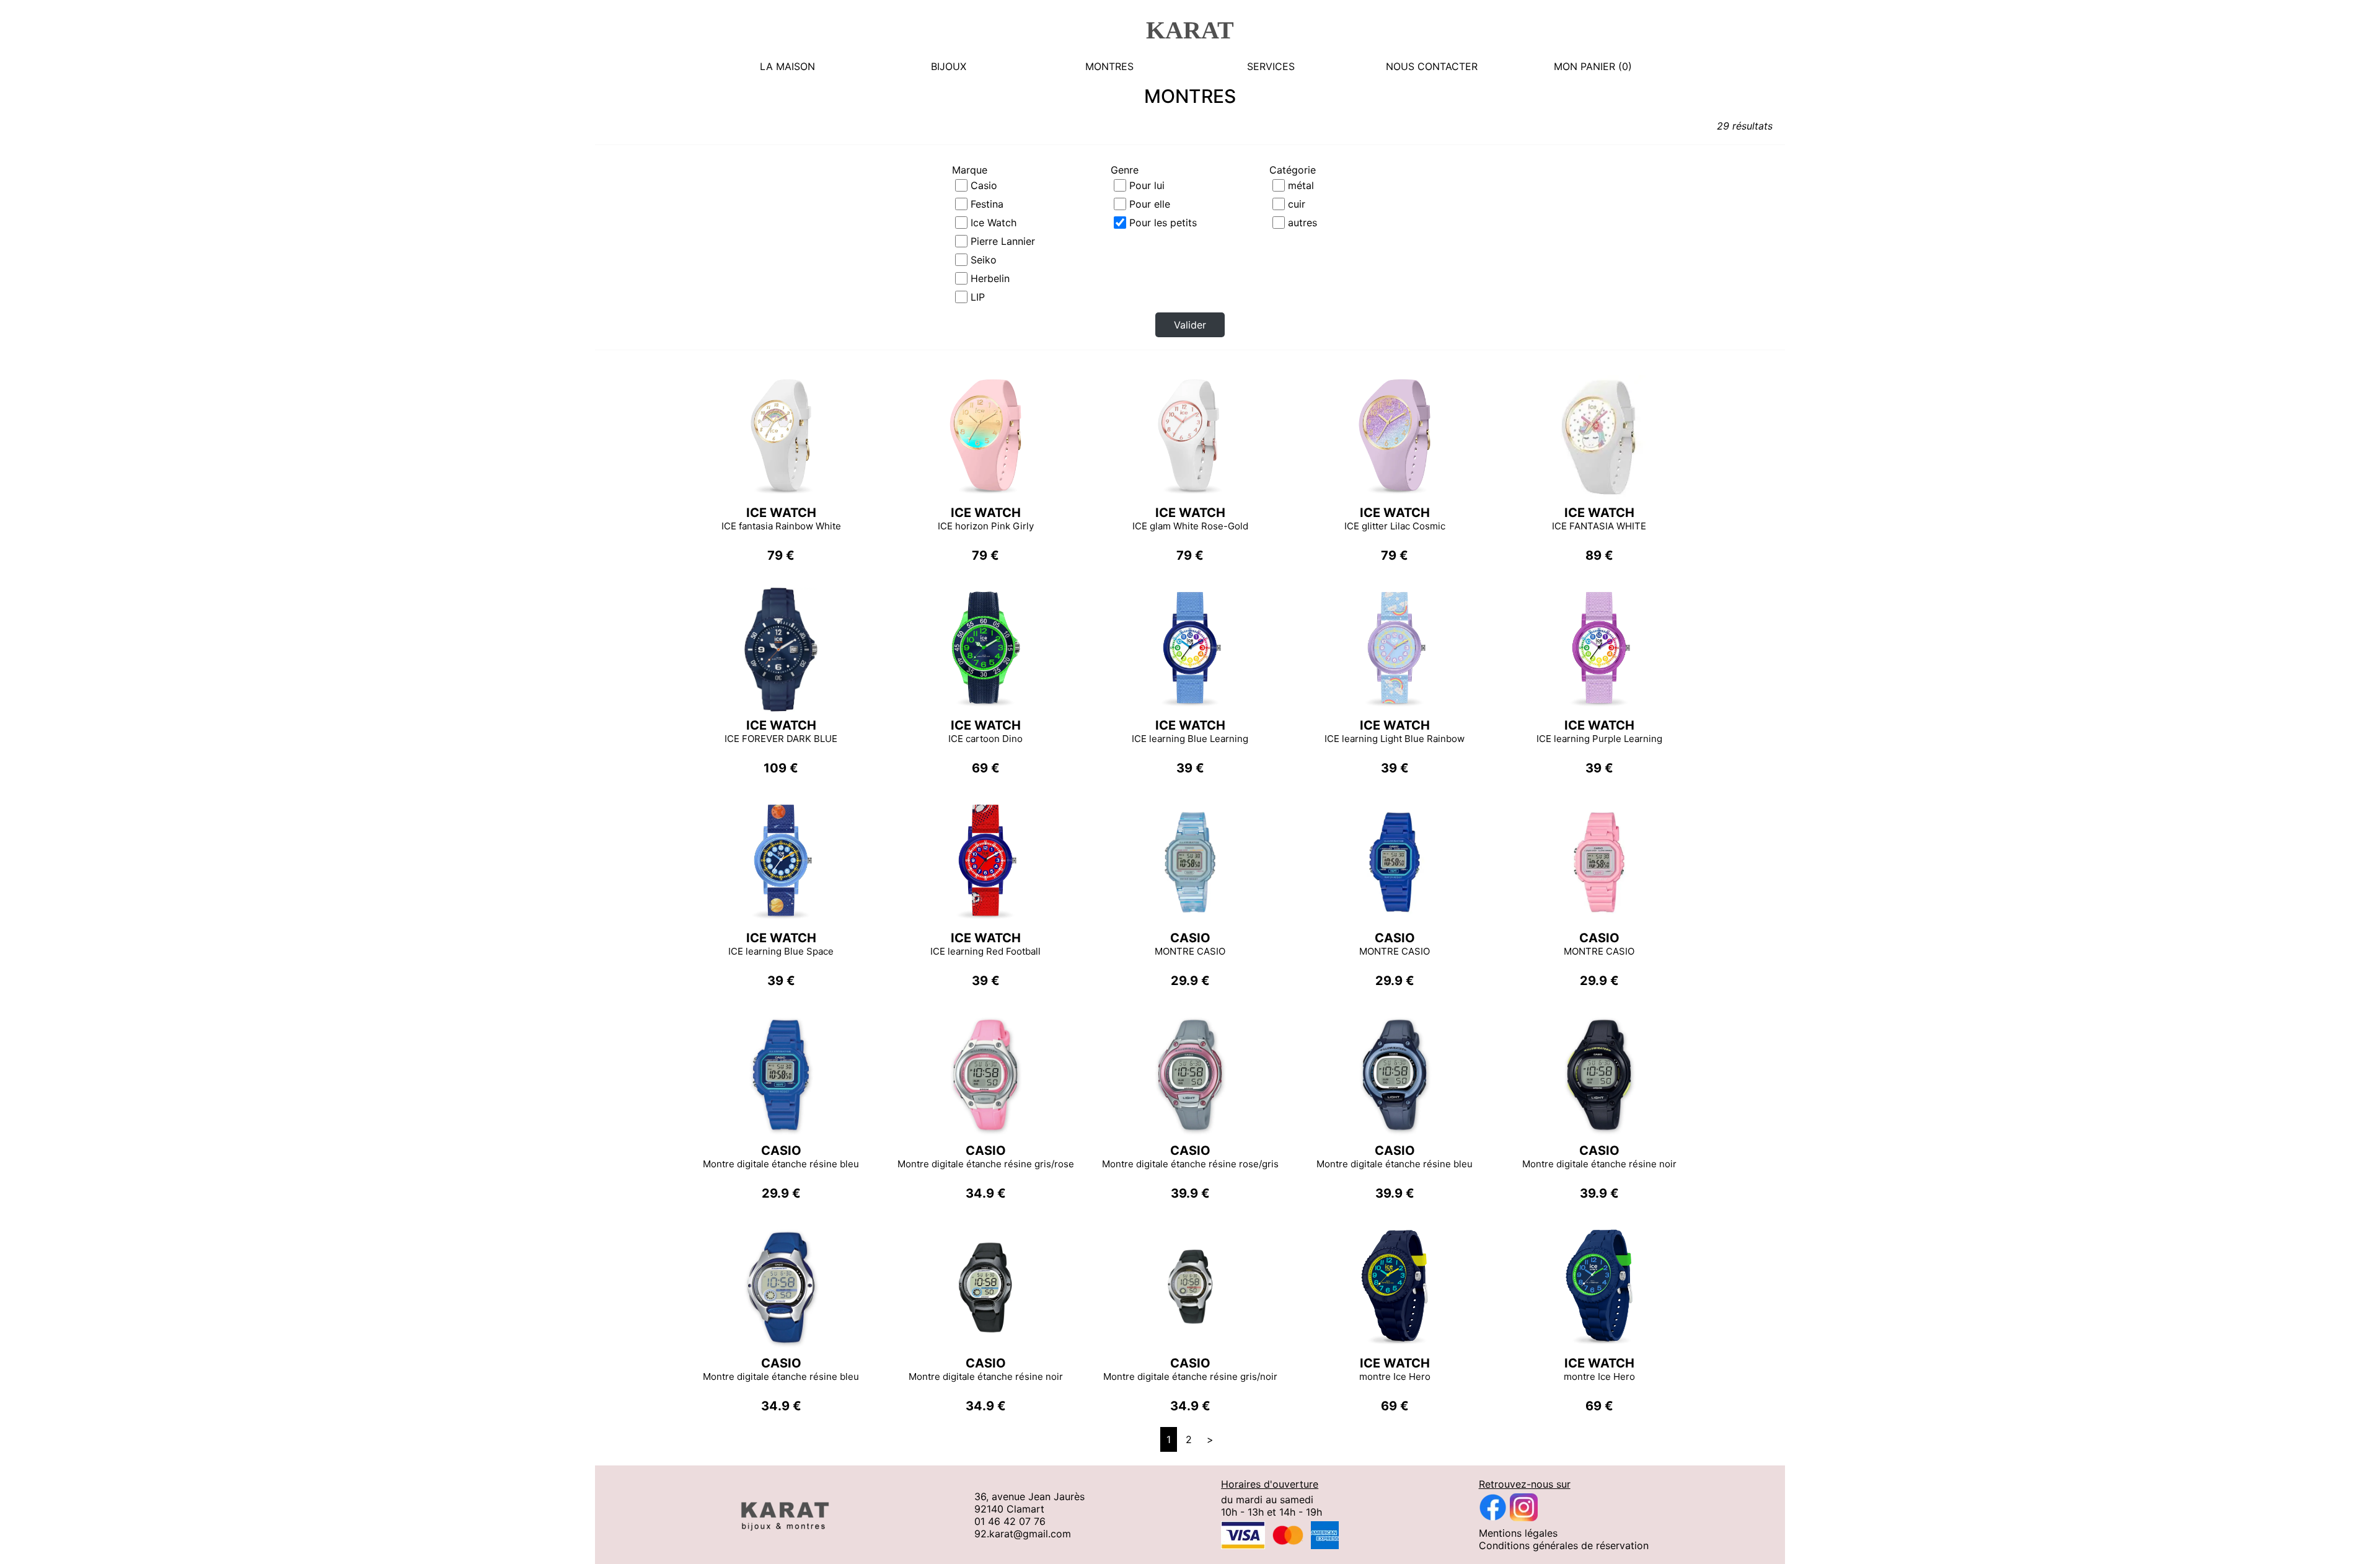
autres (1302, 223)
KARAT (1190, 30)
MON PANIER (1584, 66)
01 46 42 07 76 (1010, 1521)
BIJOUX (949, 66)
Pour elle (1150, 204)
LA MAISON (787, 66)
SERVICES (1271, 66)
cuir (1297, 204)
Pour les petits (1163, 223)
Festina (987, 204)
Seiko (984, 260)
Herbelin (990, 278)
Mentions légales (1518, 1533)
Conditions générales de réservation (1564, 1545)
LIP (978, 297)
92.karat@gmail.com (1023, 1534)
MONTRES (1109, 66)
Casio (984, 185)
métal (1301, 185)
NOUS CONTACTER (1432, 66)
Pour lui (1147, 185)
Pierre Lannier (1003, 241)
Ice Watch (994, 223)
